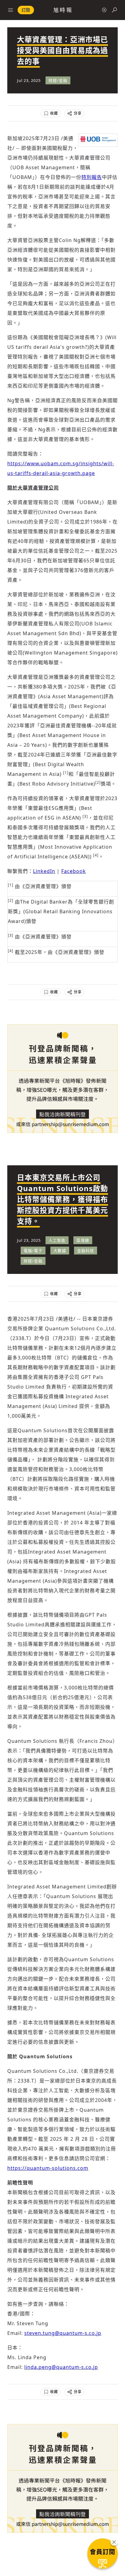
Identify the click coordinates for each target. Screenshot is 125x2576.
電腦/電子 (33, 1251)
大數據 (60, 1251)
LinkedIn (44, 871)
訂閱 (26, 10)
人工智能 (57, 1240)
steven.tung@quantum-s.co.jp (63, 2333)
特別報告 (92, 177)
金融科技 (86, 1251)
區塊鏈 (83, 1240)
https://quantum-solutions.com (48, 2168)
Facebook (74, 871)
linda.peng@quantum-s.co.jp (61, 2367)
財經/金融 (58, 80)
